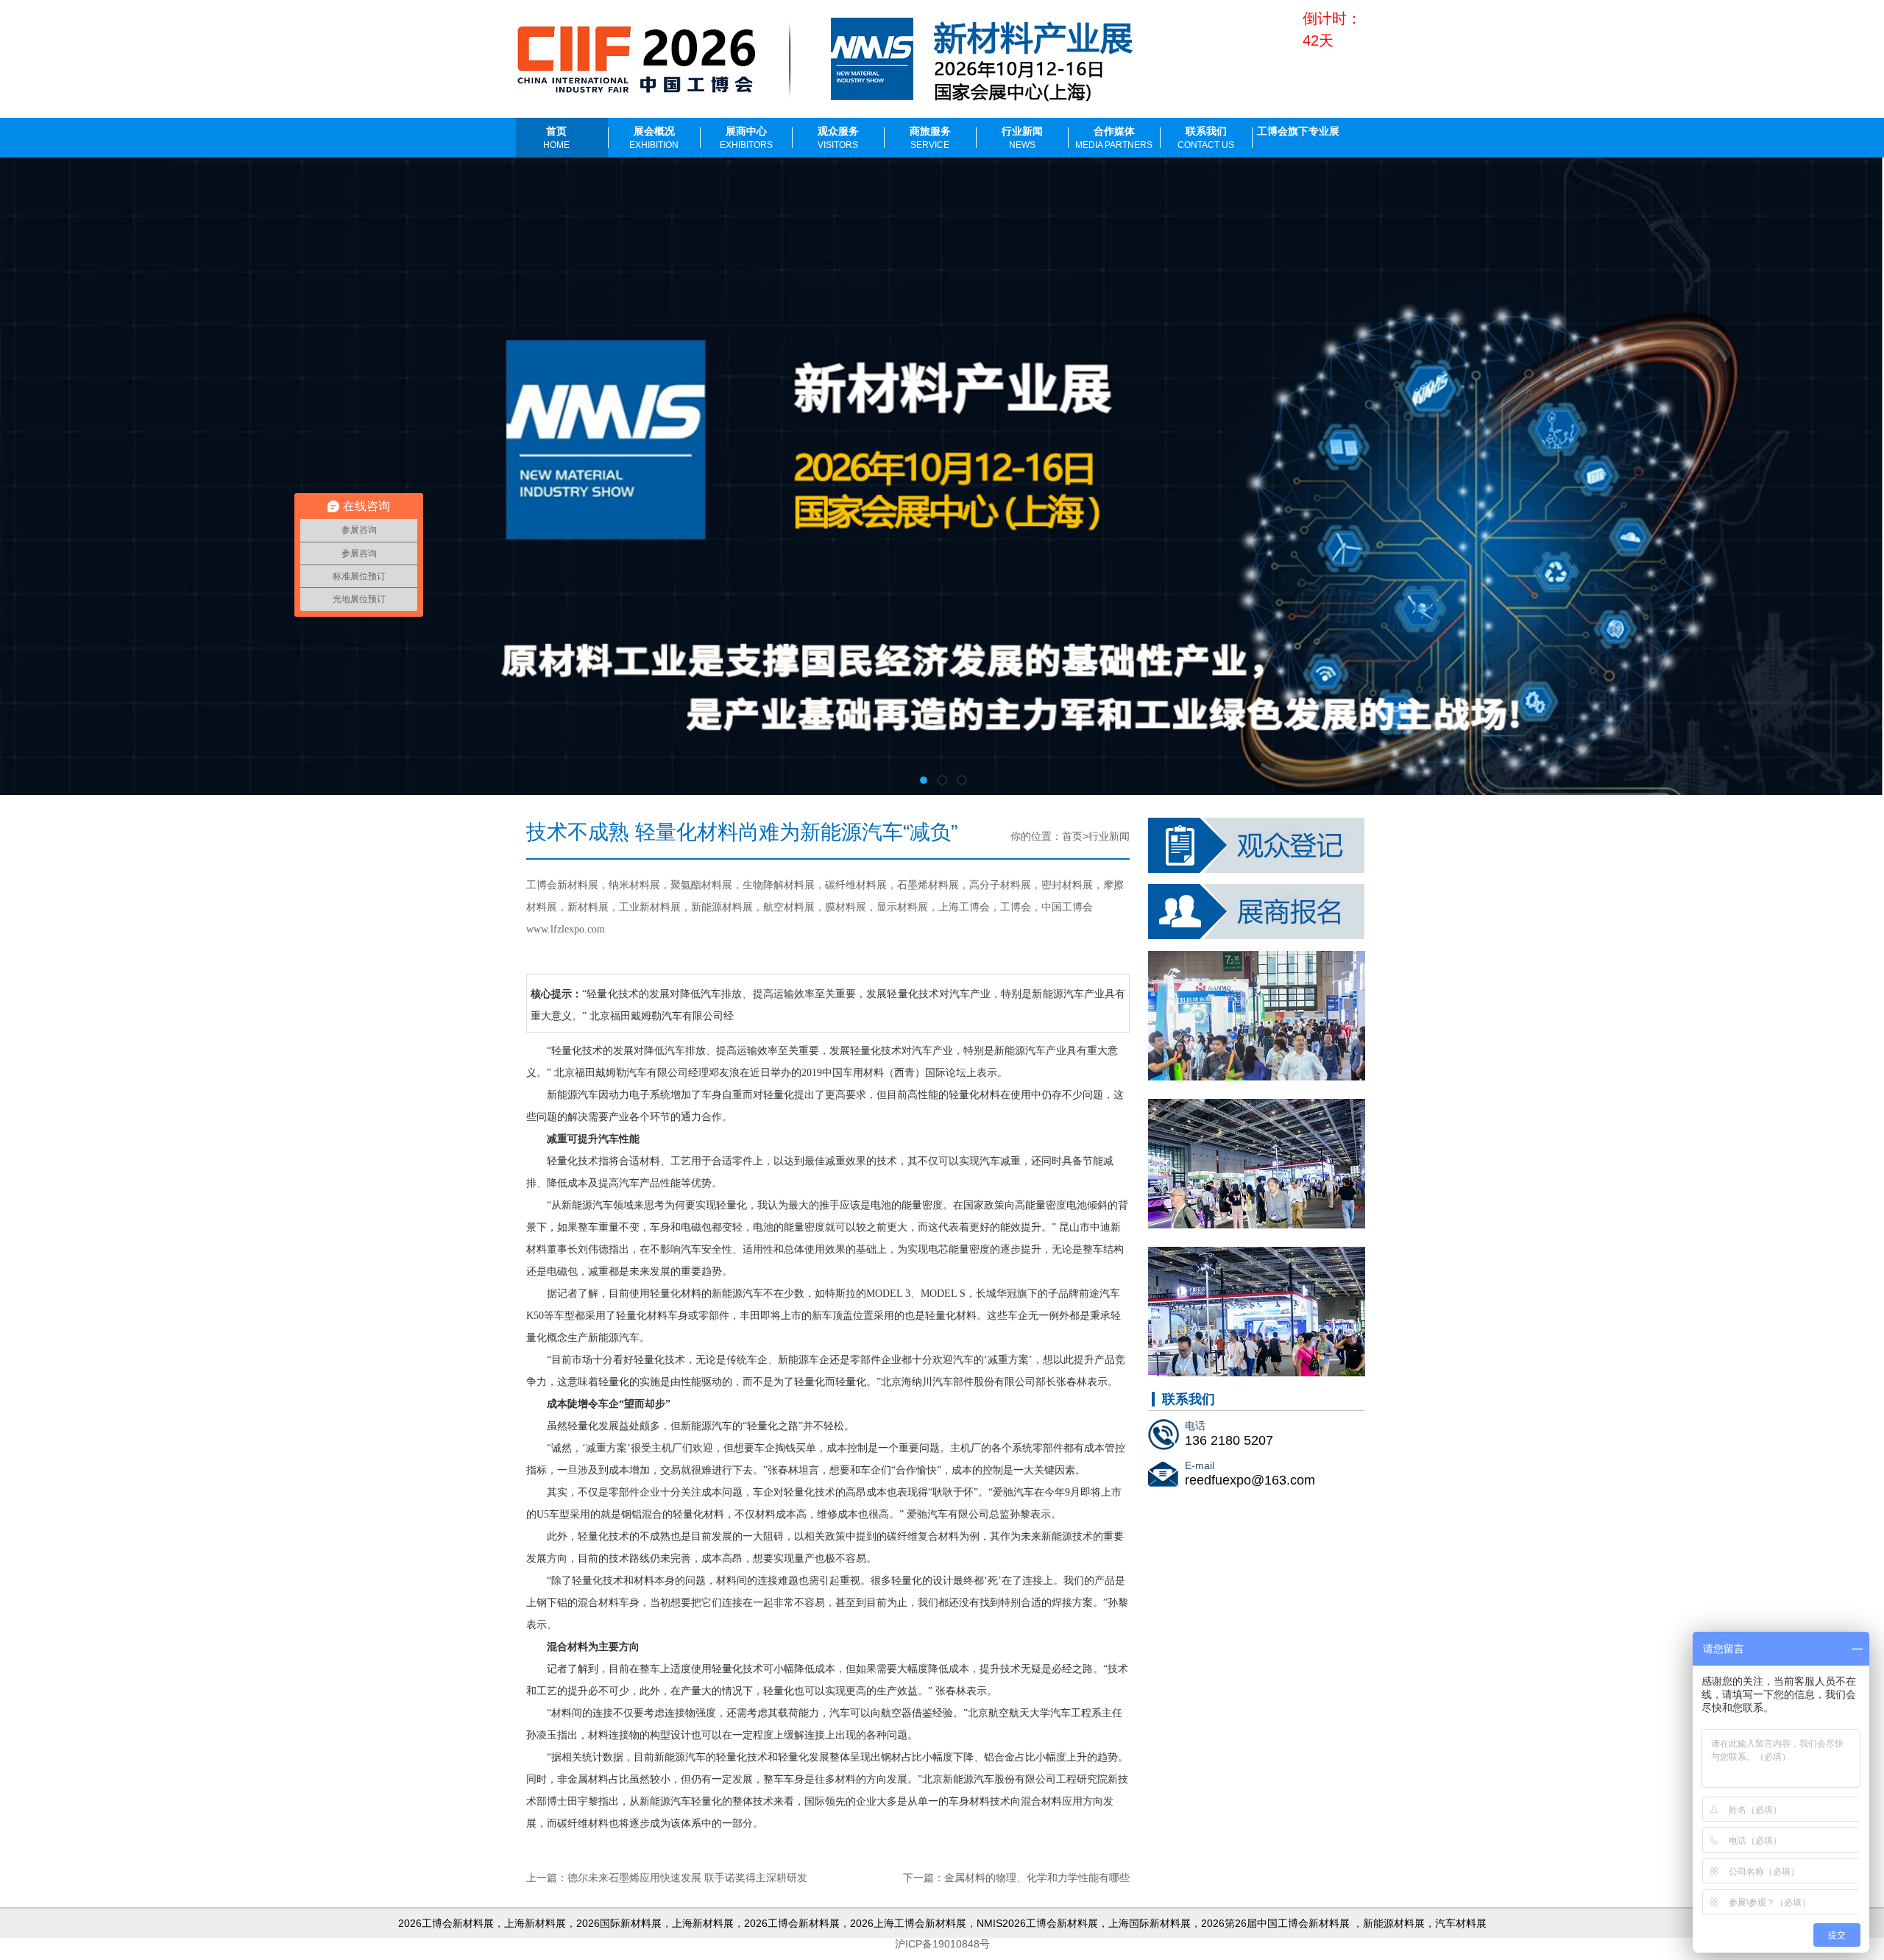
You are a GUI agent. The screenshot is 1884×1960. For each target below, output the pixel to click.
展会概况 (654, 138)
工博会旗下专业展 (1298, 131)
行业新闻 (1022, 138)
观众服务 (838, 138)
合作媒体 (1114, 138)
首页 (556, 138)
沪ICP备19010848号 (942, 1944)
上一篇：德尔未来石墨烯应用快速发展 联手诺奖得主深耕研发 (667, 1878)
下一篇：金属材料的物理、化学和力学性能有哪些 (1016, 1878)
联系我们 (1206, 138)
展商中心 (746, 138)
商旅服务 (930, 138)
